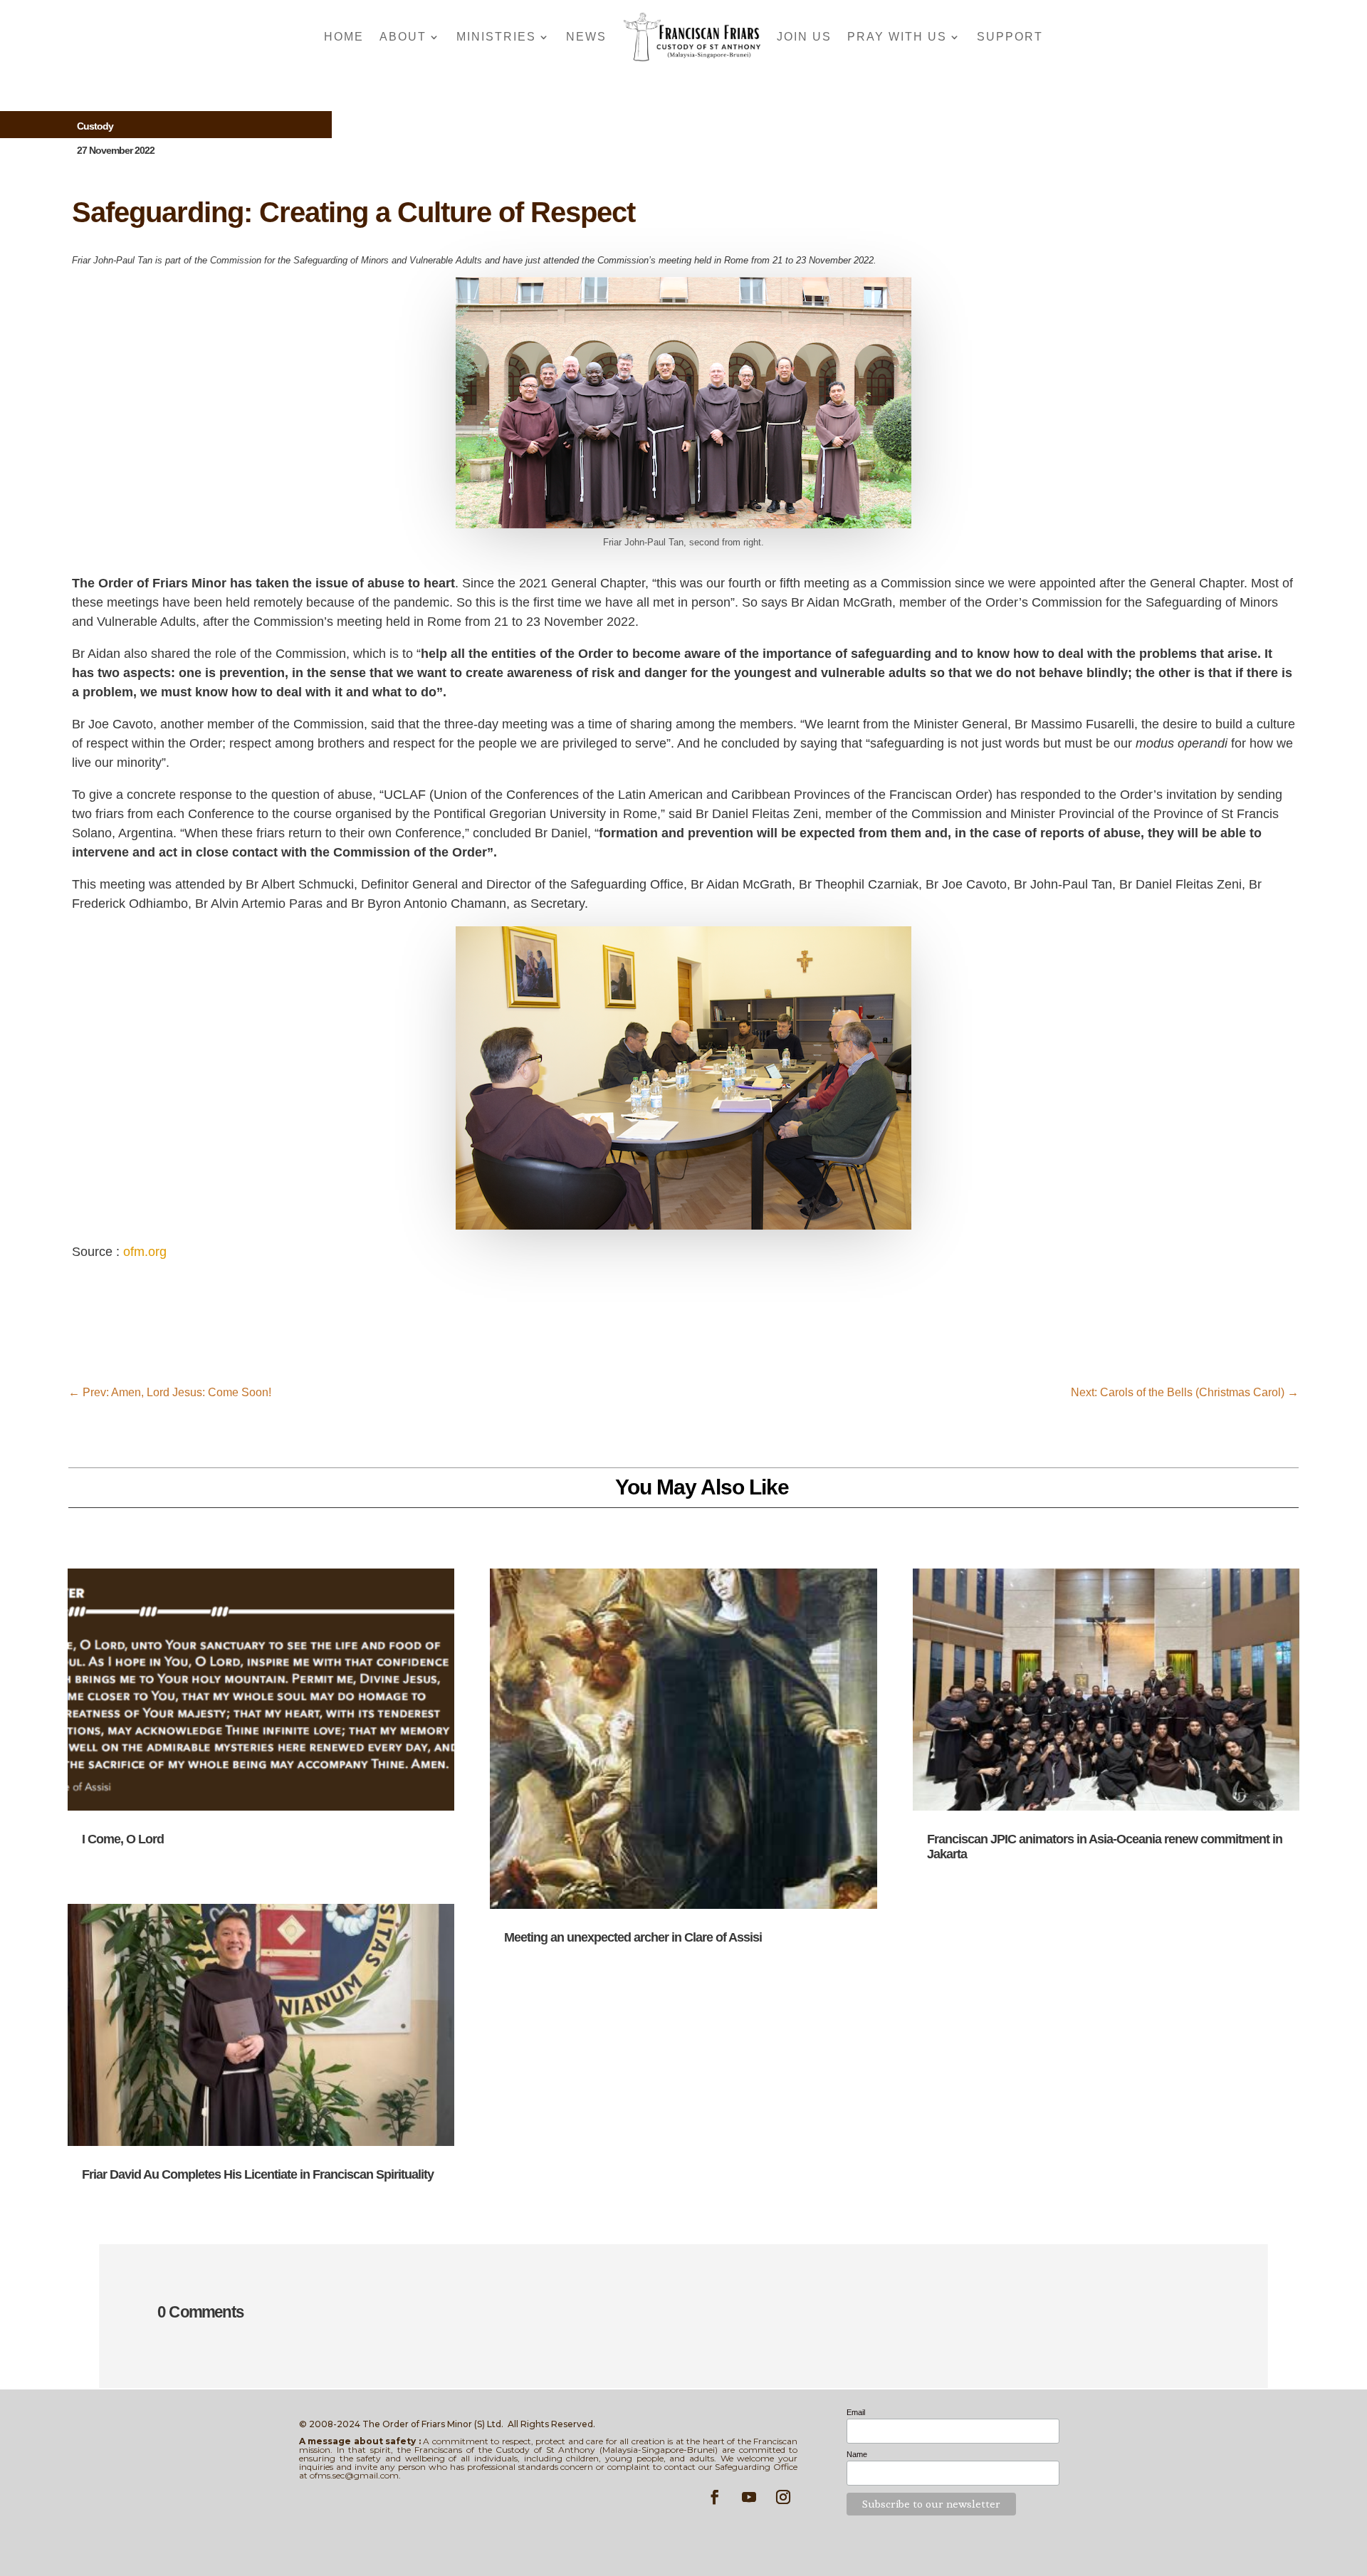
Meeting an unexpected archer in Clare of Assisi (633, 1937)
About (403, 37)
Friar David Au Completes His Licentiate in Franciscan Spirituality (258, 2174)
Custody (95, 126)
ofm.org (145, 1252)
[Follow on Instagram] (783, 2497)
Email (856, 2412)
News (586, 37)
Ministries (496, 37)
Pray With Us (897, 37)
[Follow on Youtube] (749, 2497)
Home (344, 37)
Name (857, 2454)
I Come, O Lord (123, 1839)
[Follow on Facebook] (715, 2497)
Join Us (804, 37)
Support (1010, 37)
